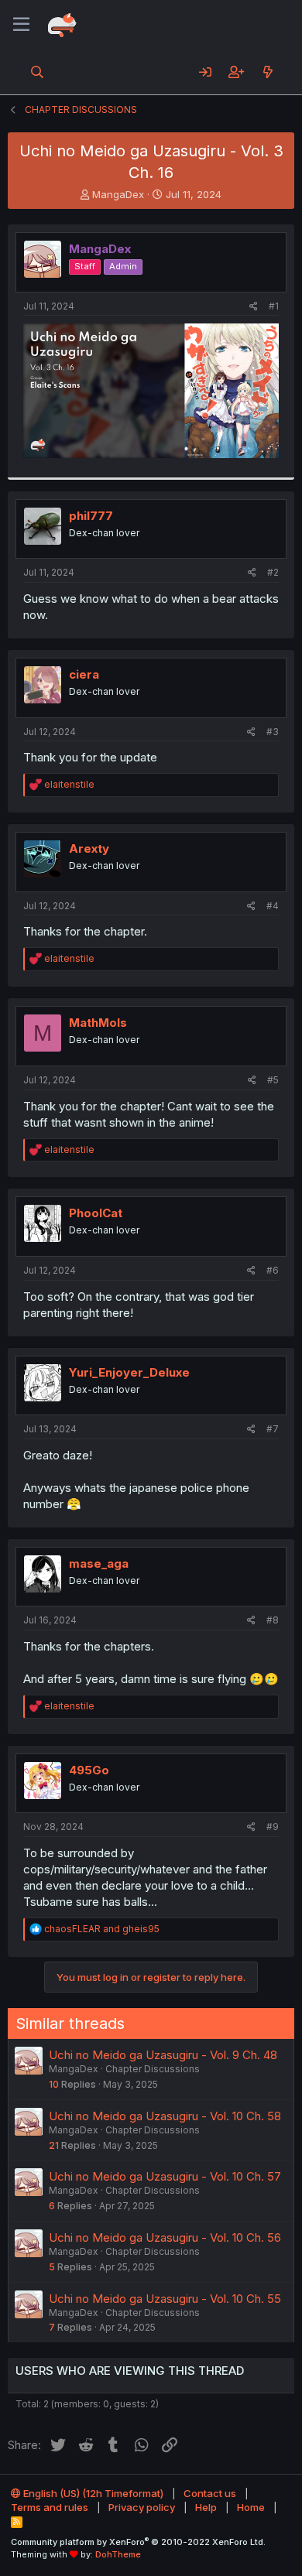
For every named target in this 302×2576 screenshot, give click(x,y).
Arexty (89, 848)
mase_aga (99, 1563)
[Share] (254, 307)
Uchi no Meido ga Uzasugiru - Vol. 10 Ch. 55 (165, 2299)
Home (251, 2507)
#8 (273, 1620)
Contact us (210, 2493)
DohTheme (118, 2554)
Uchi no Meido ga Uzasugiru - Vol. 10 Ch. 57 (165, 2176)
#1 (274, 306)
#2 (273, 572)
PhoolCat (96, 1213)
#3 (273, 732)
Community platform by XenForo (138, 2542)
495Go (89, 1770)
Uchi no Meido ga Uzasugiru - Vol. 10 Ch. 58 (165, 2116)
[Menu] (21, 25)
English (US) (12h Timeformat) (92, 2493)
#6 (273, 1270)
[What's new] (268, 72)
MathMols (98, 1023)
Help (206, 2507)
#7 (273, 1429)
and (102, 1929)
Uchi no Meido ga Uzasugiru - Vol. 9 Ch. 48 (163, 2055)
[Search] (38, 72)
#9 (273, 1827)
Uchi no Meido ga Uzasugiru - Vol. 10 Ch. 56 (165, 2237)
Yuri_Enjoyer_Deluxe (129, 1372)
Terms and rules (50, 2507)
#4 (273, 906)
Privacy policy (142, 2507)
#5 (273, 1080)
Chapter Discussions (153, 2069)
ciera (84, 674)
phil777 (91, 516)
